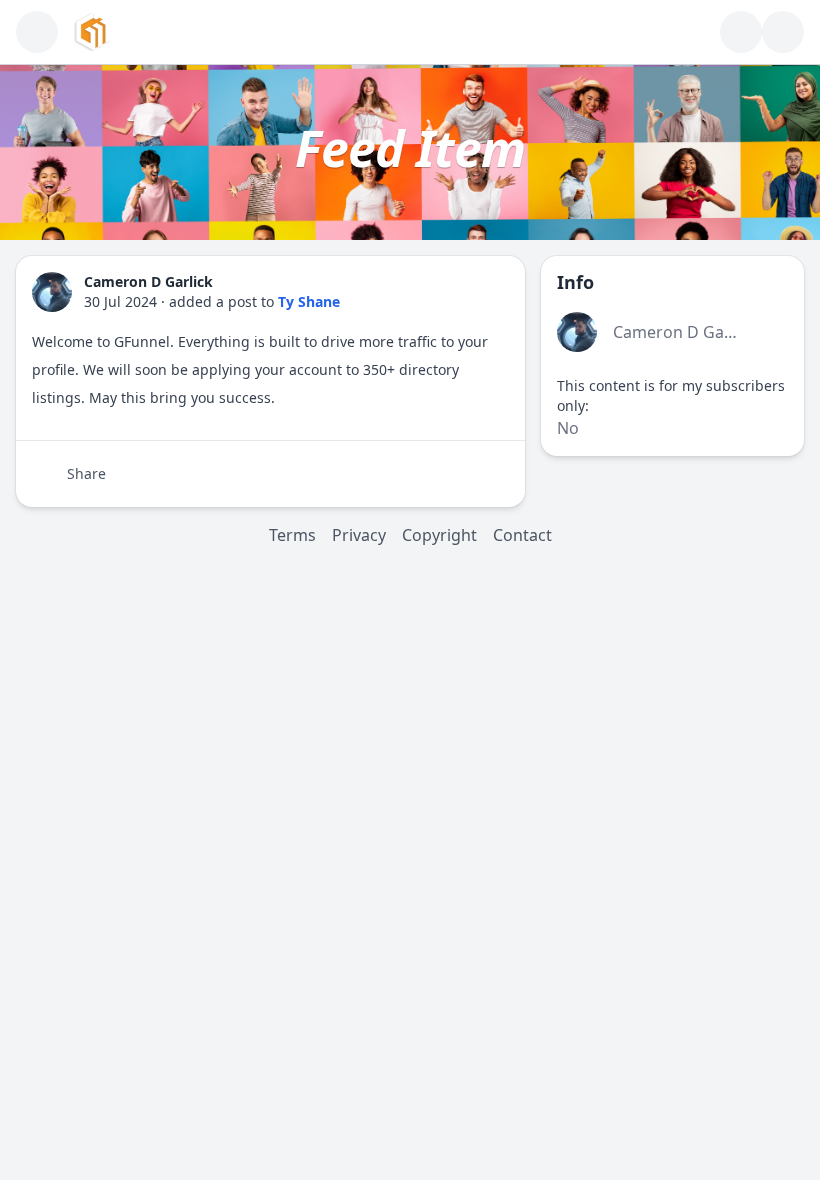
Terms (292, 535)
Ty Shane (309, 301)
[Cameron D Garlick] (52, 292)
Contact (522, 535)
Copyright (439, 535)
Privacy (359, 535)
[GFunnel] (92, 32)
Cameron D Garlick (684, 332)
